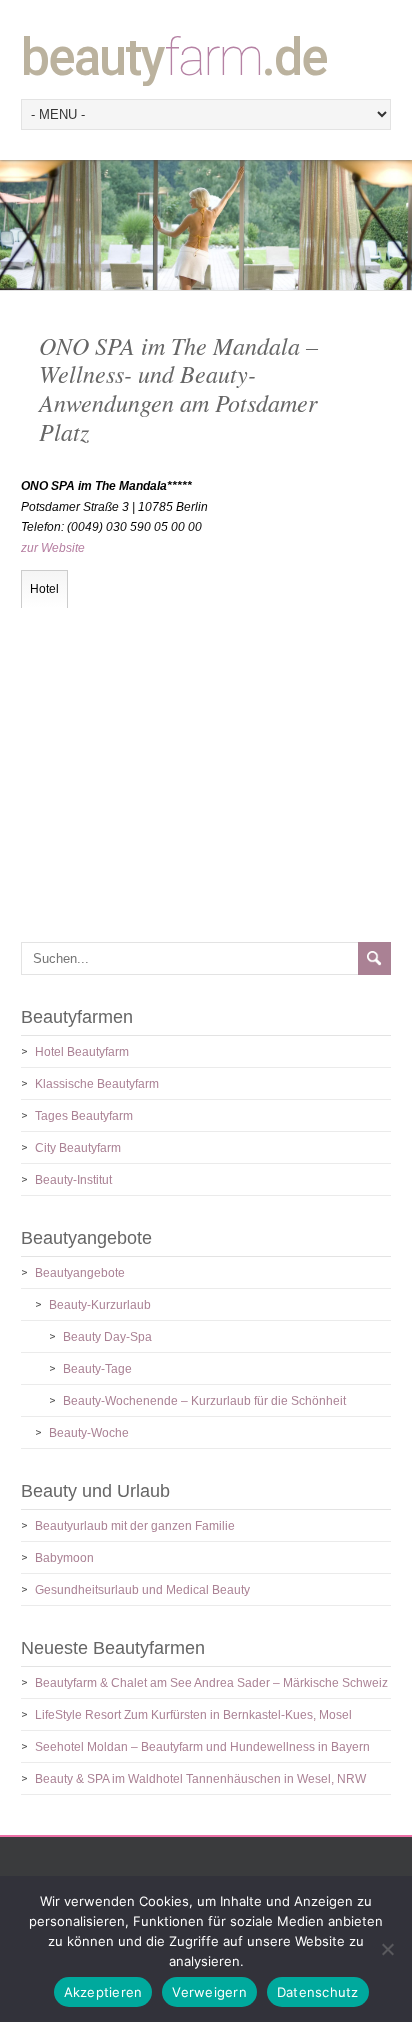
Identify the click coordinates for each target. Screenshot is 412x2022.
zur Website (53, 548)
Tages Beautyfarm (84, 1116)
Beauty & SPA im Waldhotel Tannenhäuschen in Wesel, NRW (200, 1779)
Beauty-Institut (73, 1180)
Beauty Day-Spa (107, 1337)
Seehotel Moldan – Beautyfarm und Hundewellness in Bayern (202, 1747)
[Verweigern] (387, 1949)
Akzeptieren (103, 1992)
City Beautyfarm (78, 1148)
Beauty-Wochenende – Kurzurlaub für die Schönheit (204, 1401)
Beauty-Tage (97, 1369)
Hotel (44, 589)
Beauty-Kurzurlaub (100, 1305)
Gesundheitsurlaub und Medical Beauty (142, 1590)
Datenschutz (318, 1992)
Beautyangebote (80, 1273)
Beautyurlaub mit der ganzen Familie (135, 1526)
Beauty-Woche (89, 1433)
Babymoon (64, 1558)
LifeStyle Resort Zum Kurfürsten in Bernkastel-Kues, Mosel (193, 1715)
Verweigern (209, 1992)
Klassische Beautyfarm (97, 1084)
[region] (206, 224)
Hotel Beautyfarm (82, 1052)
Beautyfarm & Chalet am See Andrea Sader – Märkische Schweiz (211, 1683)
